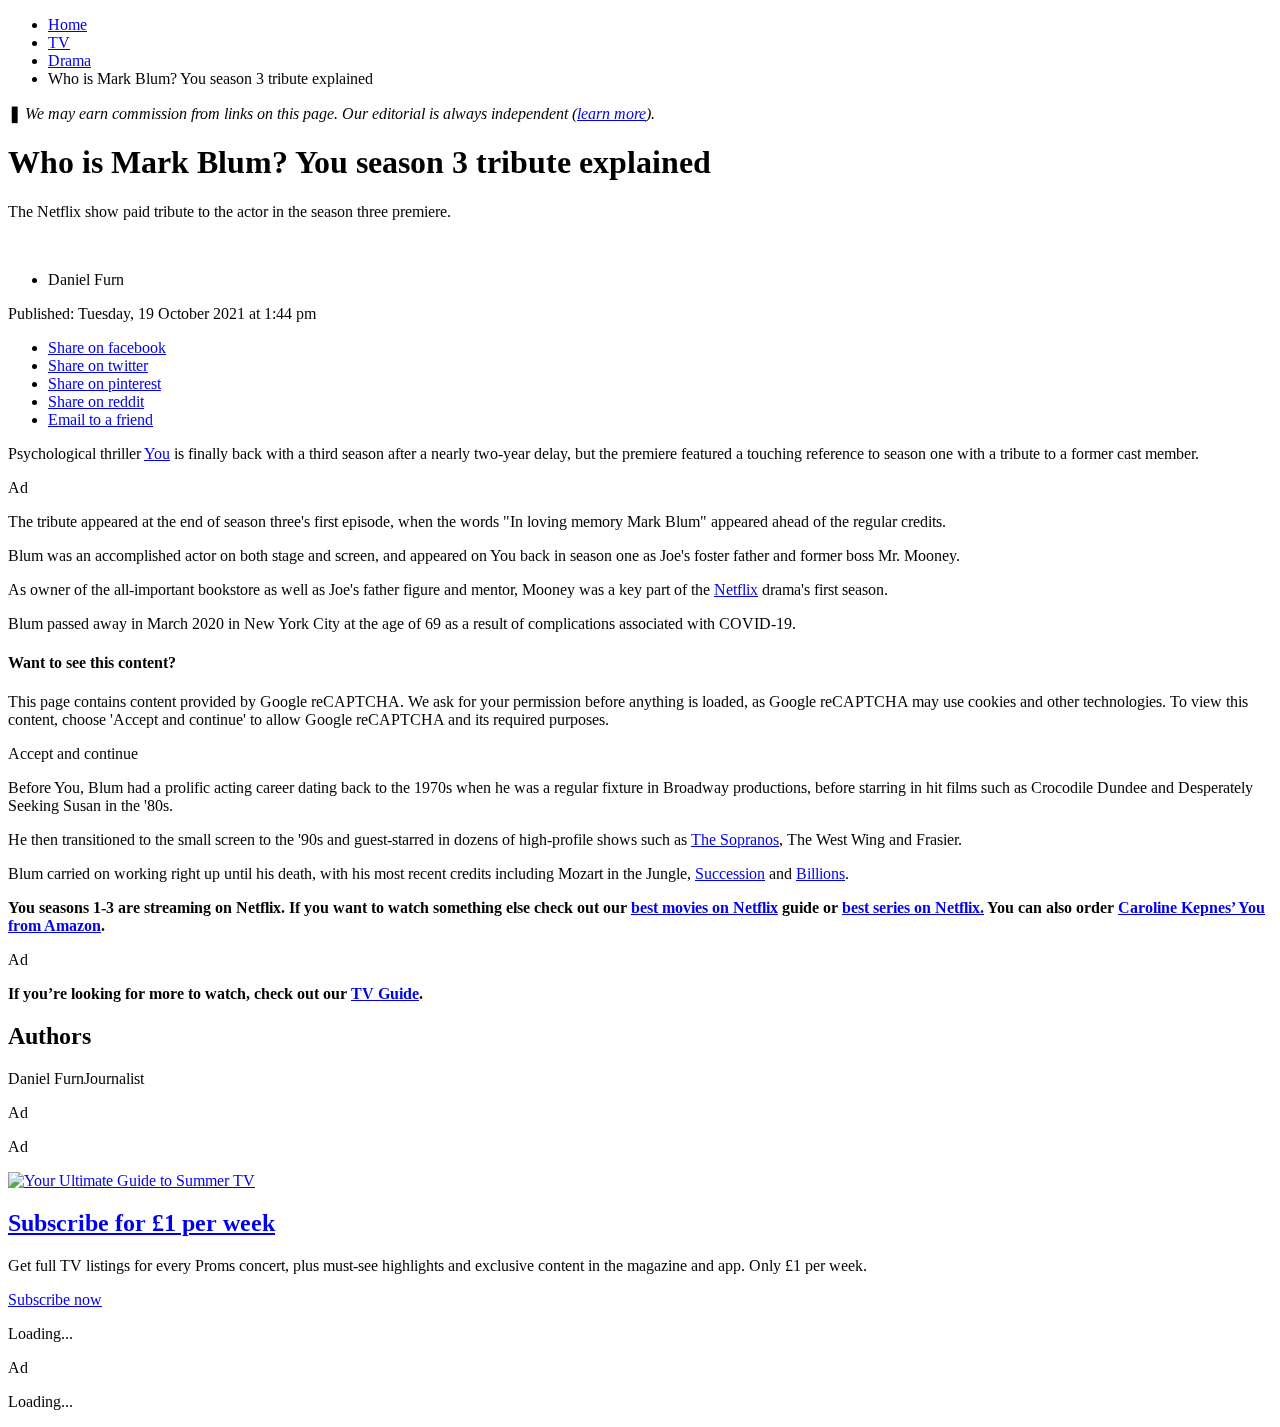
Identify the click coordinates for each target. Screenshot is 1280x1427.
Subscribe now (55, 1299)
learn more (611, 113)
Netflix (736, 589)
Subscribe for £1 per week (141, 1223)
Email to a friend (100, 419)
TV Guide (385, 993)
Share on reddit (96, 401)
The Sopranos (735, 839)
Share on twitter (98, 365)
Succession (730, 873)
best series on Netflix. (913, 907)
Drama (69, 60)
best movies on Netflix (704, 907)
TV (59, 42)
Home (67, 24)
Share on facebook (107, 347)
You (157, 453)
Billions (820, 873)
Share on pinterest (104, 383)
